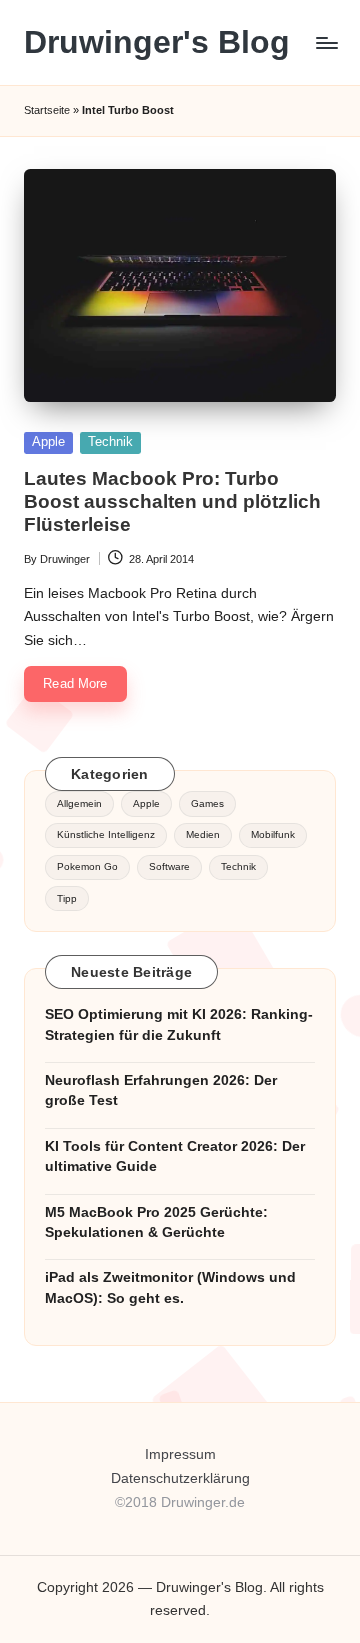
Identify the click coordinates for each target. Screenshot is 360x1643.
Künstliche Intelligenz (106, 834)
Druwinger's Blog (157, 42)
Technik (110, 441)
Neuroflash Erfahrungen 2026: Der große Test (161, 1090)
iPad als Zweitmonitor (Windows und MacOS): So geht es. (170, 1287)
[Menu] (326, 42)
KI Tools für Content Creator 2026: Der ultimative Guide (175, 1156)
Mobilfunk (273, 834)
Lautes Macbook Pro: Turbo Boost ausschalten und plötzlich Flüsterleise (172, 501)
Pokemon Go (87, 866)
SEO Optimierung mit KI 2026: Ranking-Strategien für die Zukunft (179, 1024)
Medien (203, 834)
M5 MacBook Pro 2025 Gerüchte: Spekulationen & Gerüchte (156, 1222)
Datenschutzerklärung (180, 1478)
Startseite (47, 110)
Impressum (180, 1454)
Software (169, 866)
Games (207, 803)
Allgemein (79, 803)
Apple (48, 441)
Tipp (67, 898)
